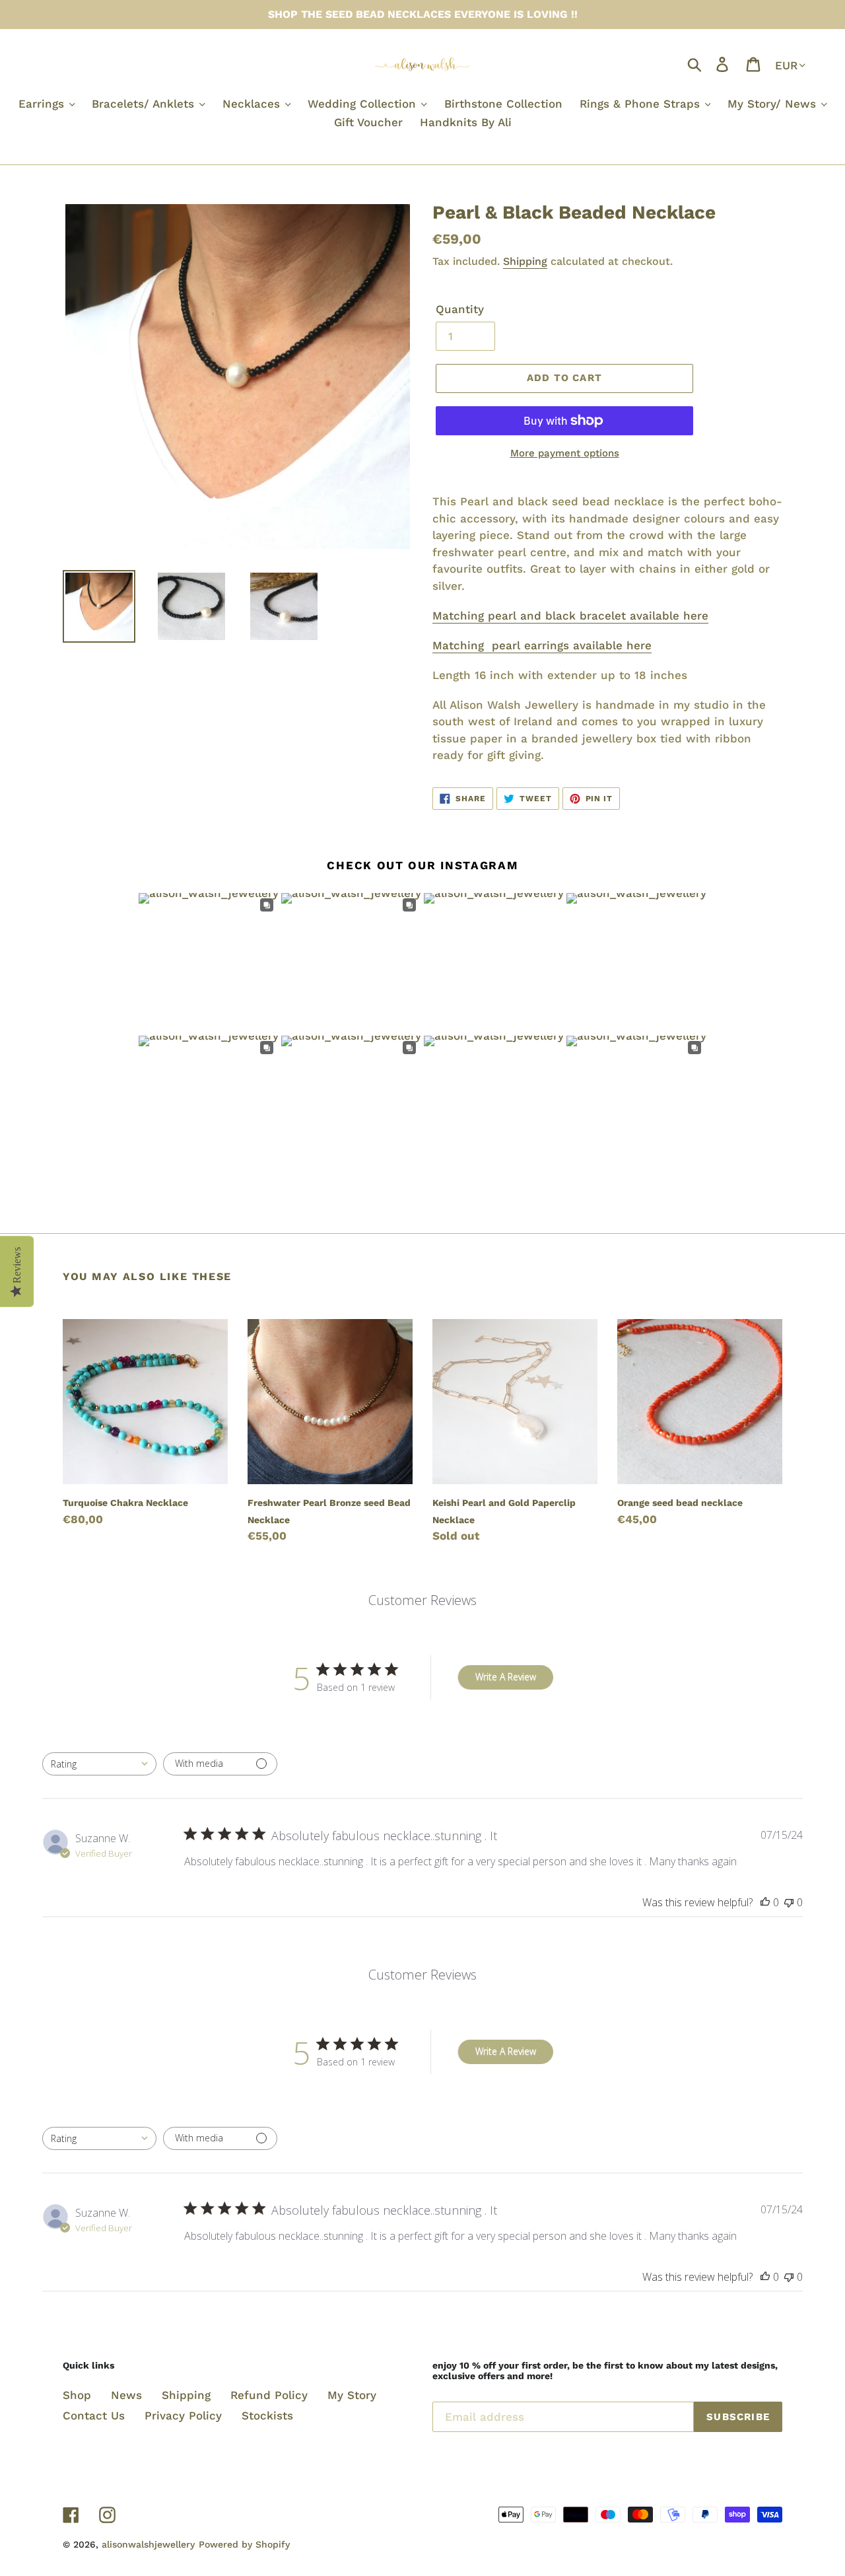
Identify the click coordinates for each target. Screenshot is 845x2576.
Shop (77, 2395)
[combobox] (99, 1764)
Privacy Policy (183, 2415)
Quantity (460, 309)
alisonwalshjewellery (148, 2544)
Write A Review (506, 1677)
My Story (352, 2395)
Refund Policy (269, 2395)
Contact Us (94, 2415)
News (126, 2395)
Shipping (525, 261)
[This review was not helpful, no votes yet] (789, 1902)
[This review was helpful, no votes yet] (765, 1902)
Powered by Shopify (244, 2544)
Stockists (267, 2415)
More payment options (565, 453)
